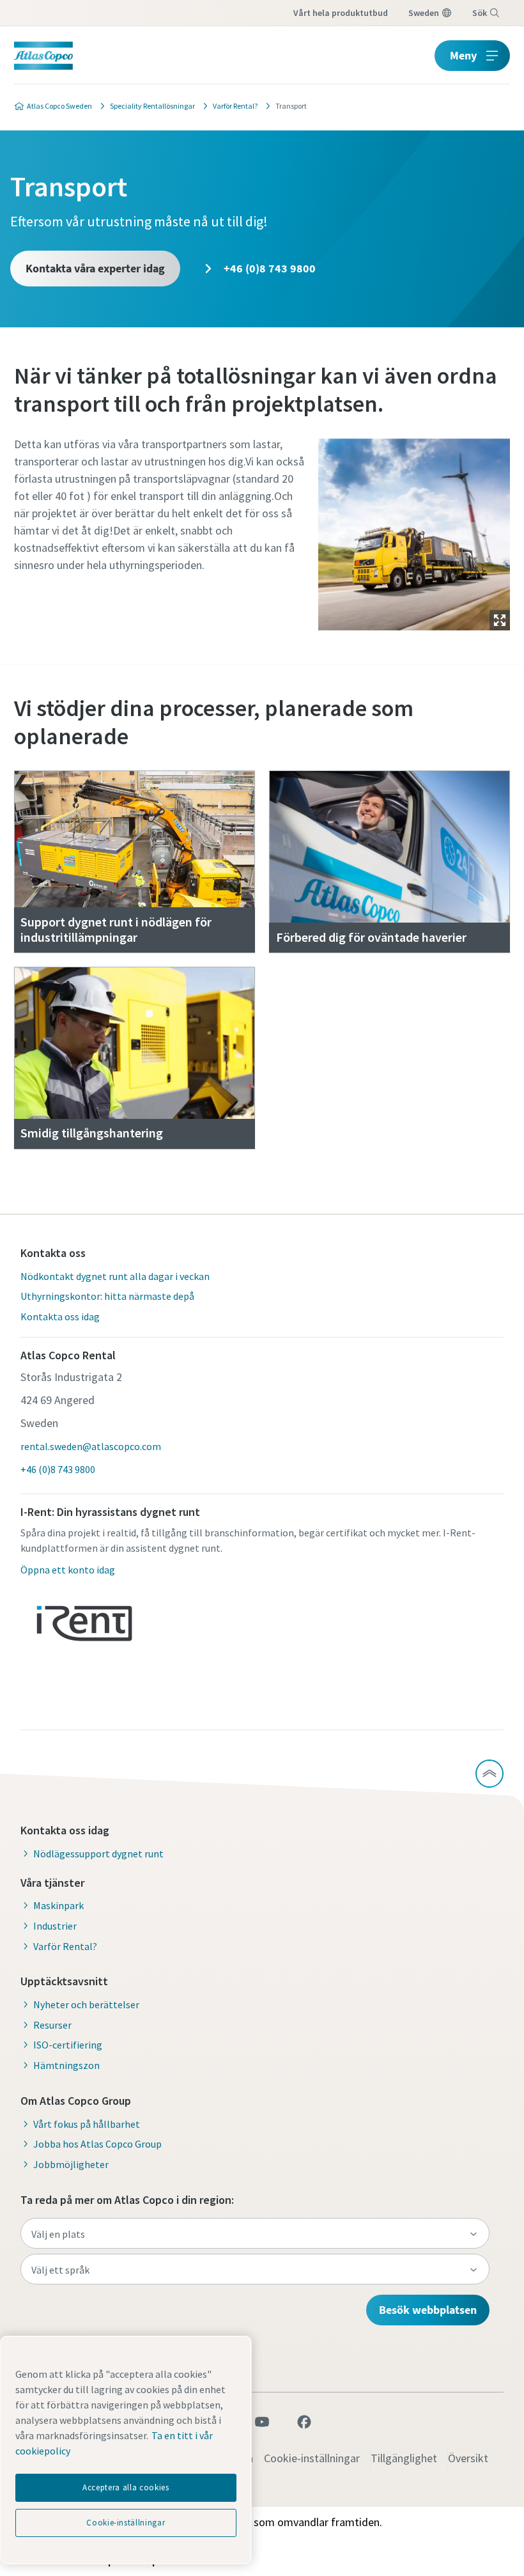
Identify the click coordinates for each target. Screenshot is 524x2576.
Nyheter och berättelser (86, 2004)
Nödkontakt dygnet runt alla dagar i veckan (115, 1276)
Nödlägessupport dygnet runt (98, 1854)
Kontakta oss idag (60, 1316)
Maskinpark (58, 1905)
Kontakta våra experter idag (95, 268)
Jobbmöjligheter (71, 2164)
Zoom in (500, 620)
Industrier (55, 1926)
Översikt (468, 2458)
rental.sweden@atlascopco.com (91, 1446)
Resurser (52, 2025)
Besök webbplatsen (428, 2310)
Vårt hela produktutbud (341, 13)
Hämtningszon (66, 2065)
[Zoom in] (414, 531)
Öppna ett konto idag (68, 1570)
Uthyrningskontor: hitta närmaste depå (107, 1296)
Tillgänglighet (404, 2458)
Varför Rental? (65, 1946)
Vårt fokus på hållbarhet (87, 2124)
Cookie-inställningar (312, 2458)
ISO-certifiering (68, 2045)
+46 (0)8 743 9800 (268, 268)
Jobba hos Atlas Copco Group (97, 2144)
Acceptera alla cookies (126, 2487)
